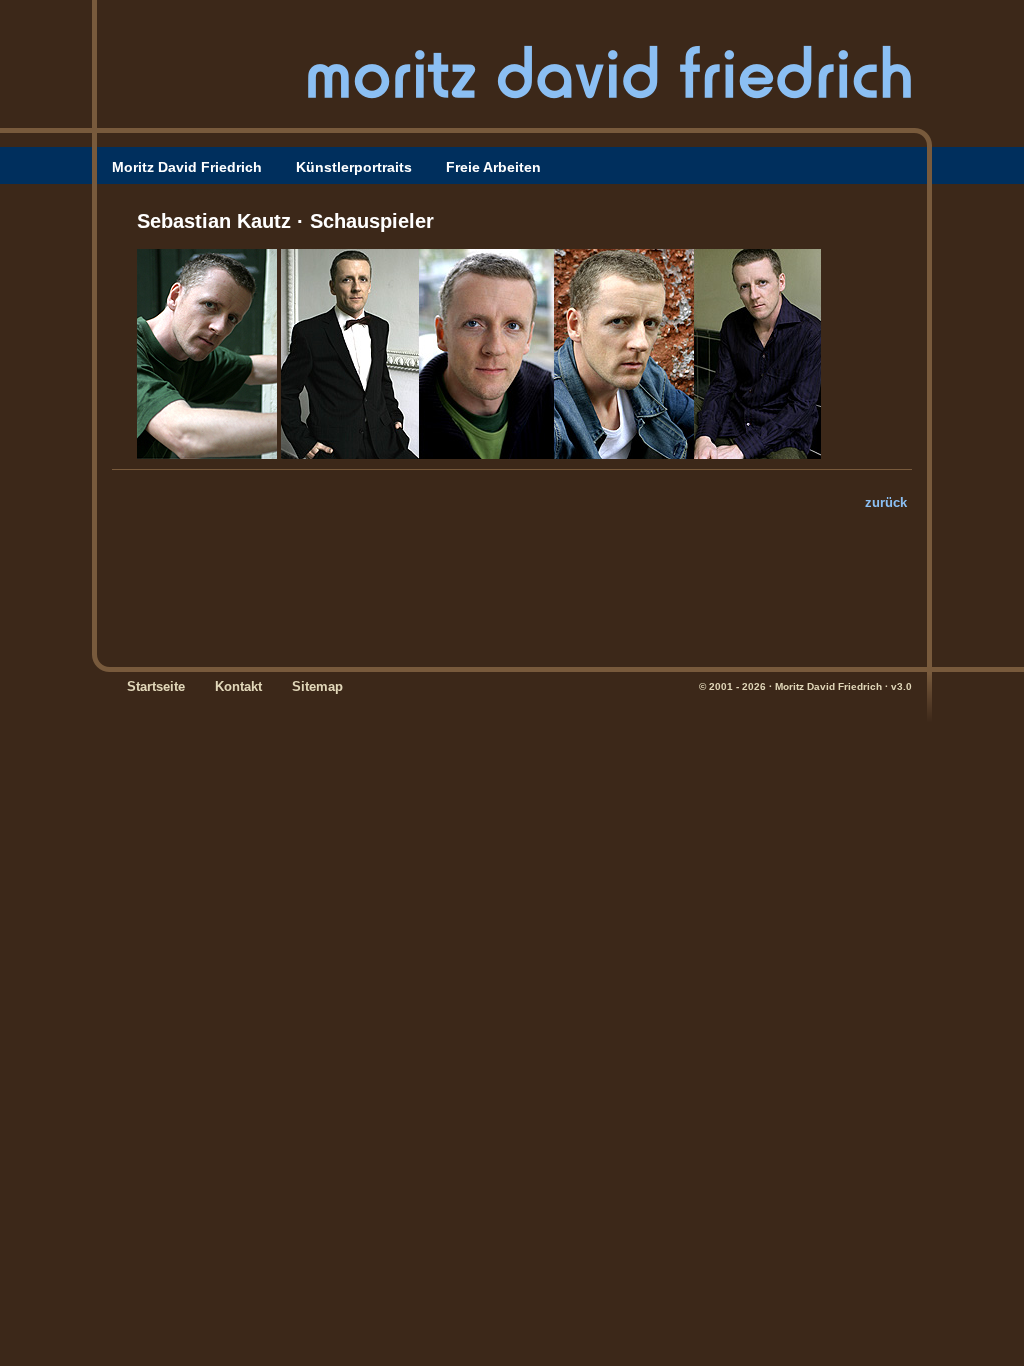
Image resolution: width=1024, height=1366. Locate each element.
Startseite (156, 686)
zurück (886, 502)
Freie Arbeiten (493, 167)
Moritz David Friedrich (187, 167)
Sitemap (317, 686)
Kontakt (238, 686)
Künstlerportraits (354, 167)
